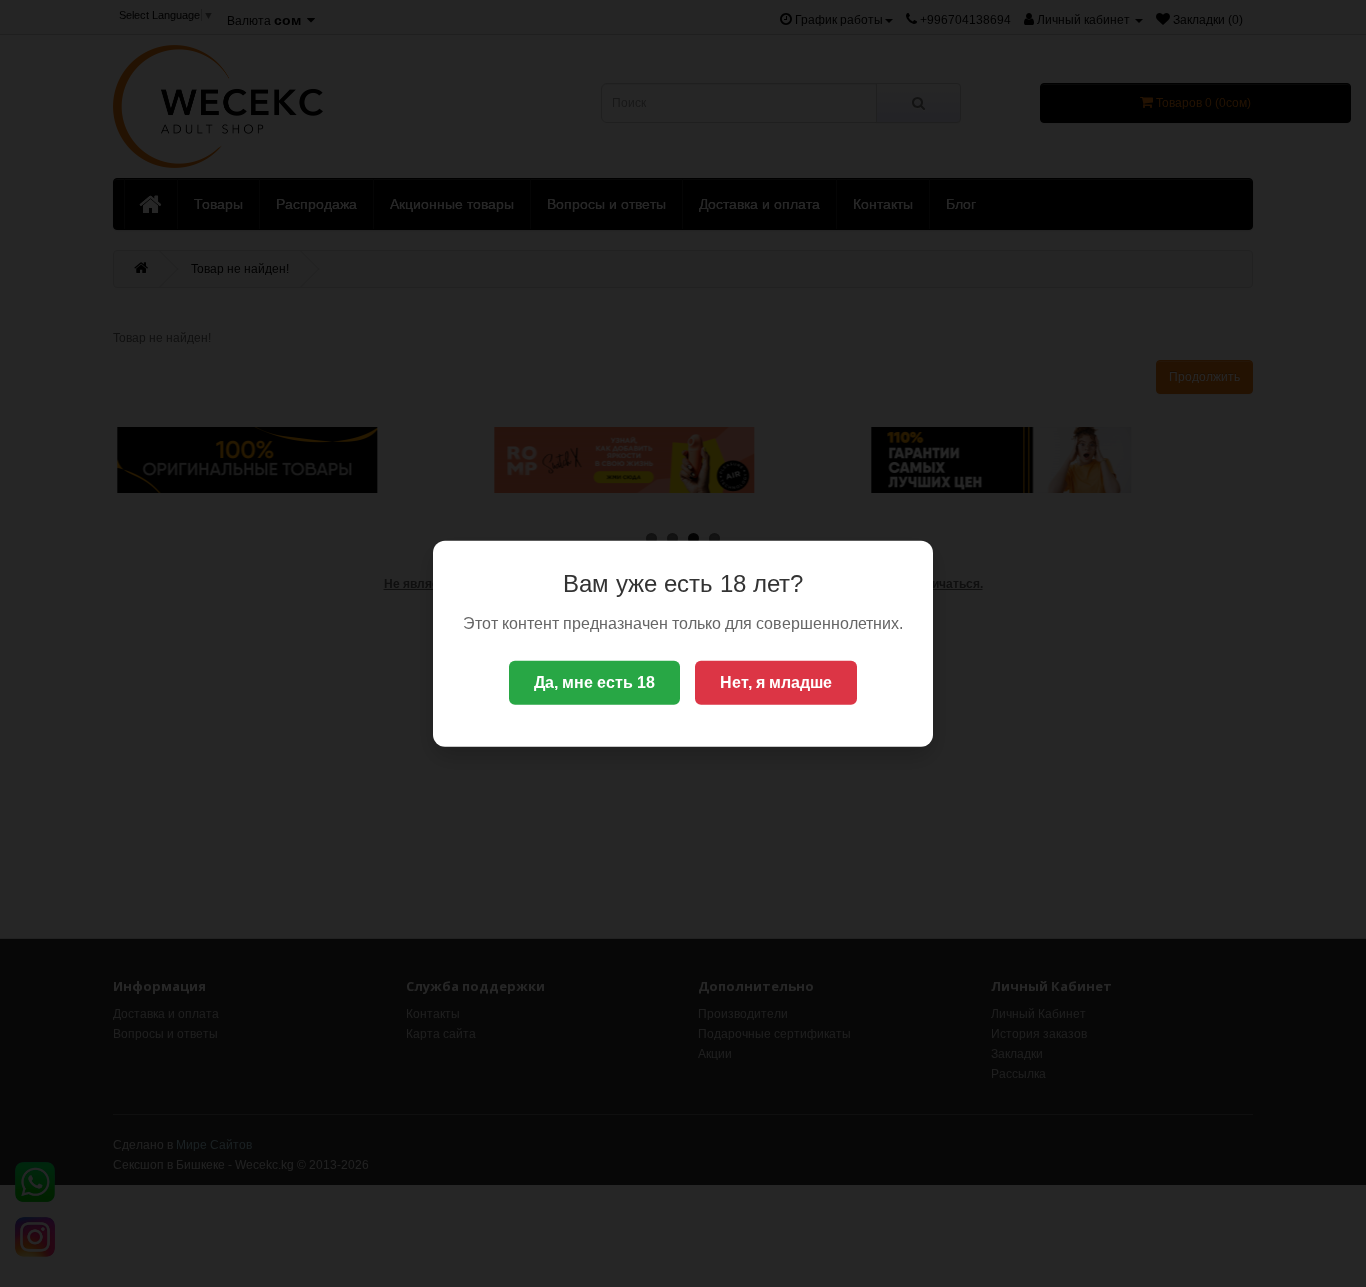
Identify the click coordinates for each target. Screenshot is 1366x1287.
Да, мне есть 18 (594, 682)
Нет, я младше (776, 682)
